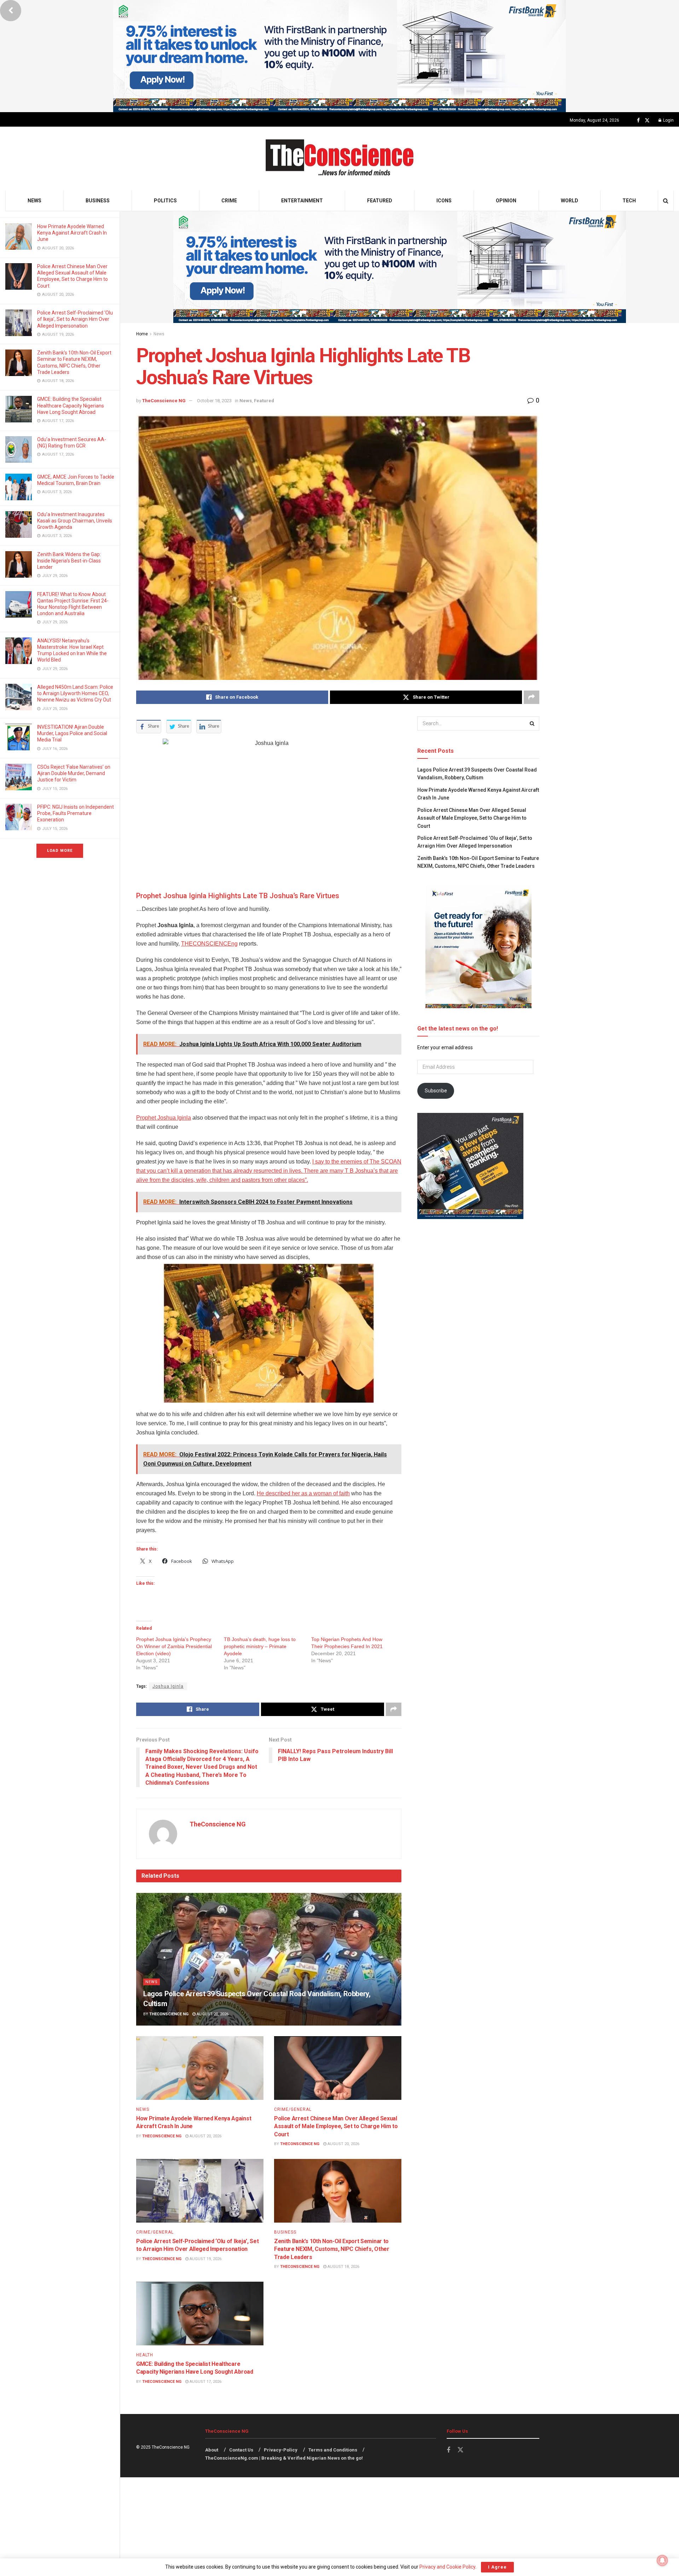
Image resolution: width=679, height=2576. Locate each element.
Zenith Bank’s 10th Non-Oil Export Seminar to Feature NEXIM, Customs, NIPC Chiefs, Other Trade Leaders (332, 2249)
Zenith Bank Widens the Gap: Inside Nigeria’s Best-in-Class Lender (69, 561)
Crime (229, 201)
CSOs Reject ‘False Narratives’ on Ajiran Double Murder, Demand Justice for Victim (74, 773)
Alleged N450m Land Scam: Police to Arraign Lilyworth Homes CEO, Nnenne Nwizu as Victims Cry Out (75, 693)
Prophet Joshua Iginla (164, 1118)
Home (142, 334)
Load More (60, 851)
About (212, 2450)
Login (668, 120)
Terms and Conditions (333, 2450)
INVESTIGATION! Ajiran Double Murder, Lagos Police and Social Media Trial (72, 733)
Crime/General (293, 2109)
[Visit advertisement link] (339, 56)
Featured (380, 201)
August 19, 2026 (205, 2259)
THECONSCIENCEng (209, 944)
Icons (444, 201)
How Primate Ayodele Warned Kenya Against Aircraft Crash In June (72, 233)
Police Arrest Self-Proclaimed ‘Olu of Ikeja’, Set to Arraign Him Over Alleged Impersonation (75, 319)
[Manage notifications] (662, 2560)
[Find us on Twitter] (647, 120)
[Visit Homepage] (340, 159)
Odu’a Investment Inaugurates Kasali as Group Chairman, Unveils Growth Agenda (75, 521)
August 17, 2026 (205, 2382)
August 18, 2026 (343, 2267)
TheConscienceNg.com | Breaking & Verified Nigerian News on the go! (284, 2458)
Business (98, 201)
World (570, 201)
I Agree (497, 2567)
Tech (629, 201)
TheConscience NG (164, 401)
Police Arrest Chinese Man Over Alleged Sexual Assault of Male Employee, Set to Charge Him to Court (336, 2126)
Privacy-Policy (281, 2450)
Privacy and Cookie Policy (447, 2567)
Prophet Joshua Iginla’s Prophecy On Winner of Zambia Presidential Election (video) (174, 1646)
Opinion (506, 201)
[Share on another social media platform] (532, 697)
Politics (165, 201)
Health (145, 2355)
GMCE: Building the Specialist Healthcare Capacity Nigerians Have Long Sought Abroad (71, 405)
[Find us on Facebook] (638, 120)
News (34, 201)
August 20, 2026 (212, 2014)
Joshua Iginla (168, 1686)
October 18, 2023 (214, 401)
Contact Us (241, 2450)
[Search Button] (666, 201)
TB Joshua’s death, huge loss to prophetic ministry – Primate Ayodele (260, 1646)
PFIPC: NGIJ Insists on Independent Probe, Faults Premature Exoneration (76, 813)
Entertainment (302, 201)
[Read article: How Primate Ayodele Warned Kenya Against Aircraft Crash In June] (200, 2068)
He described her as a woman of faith (303, 1493)
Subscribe (436, 1091)
